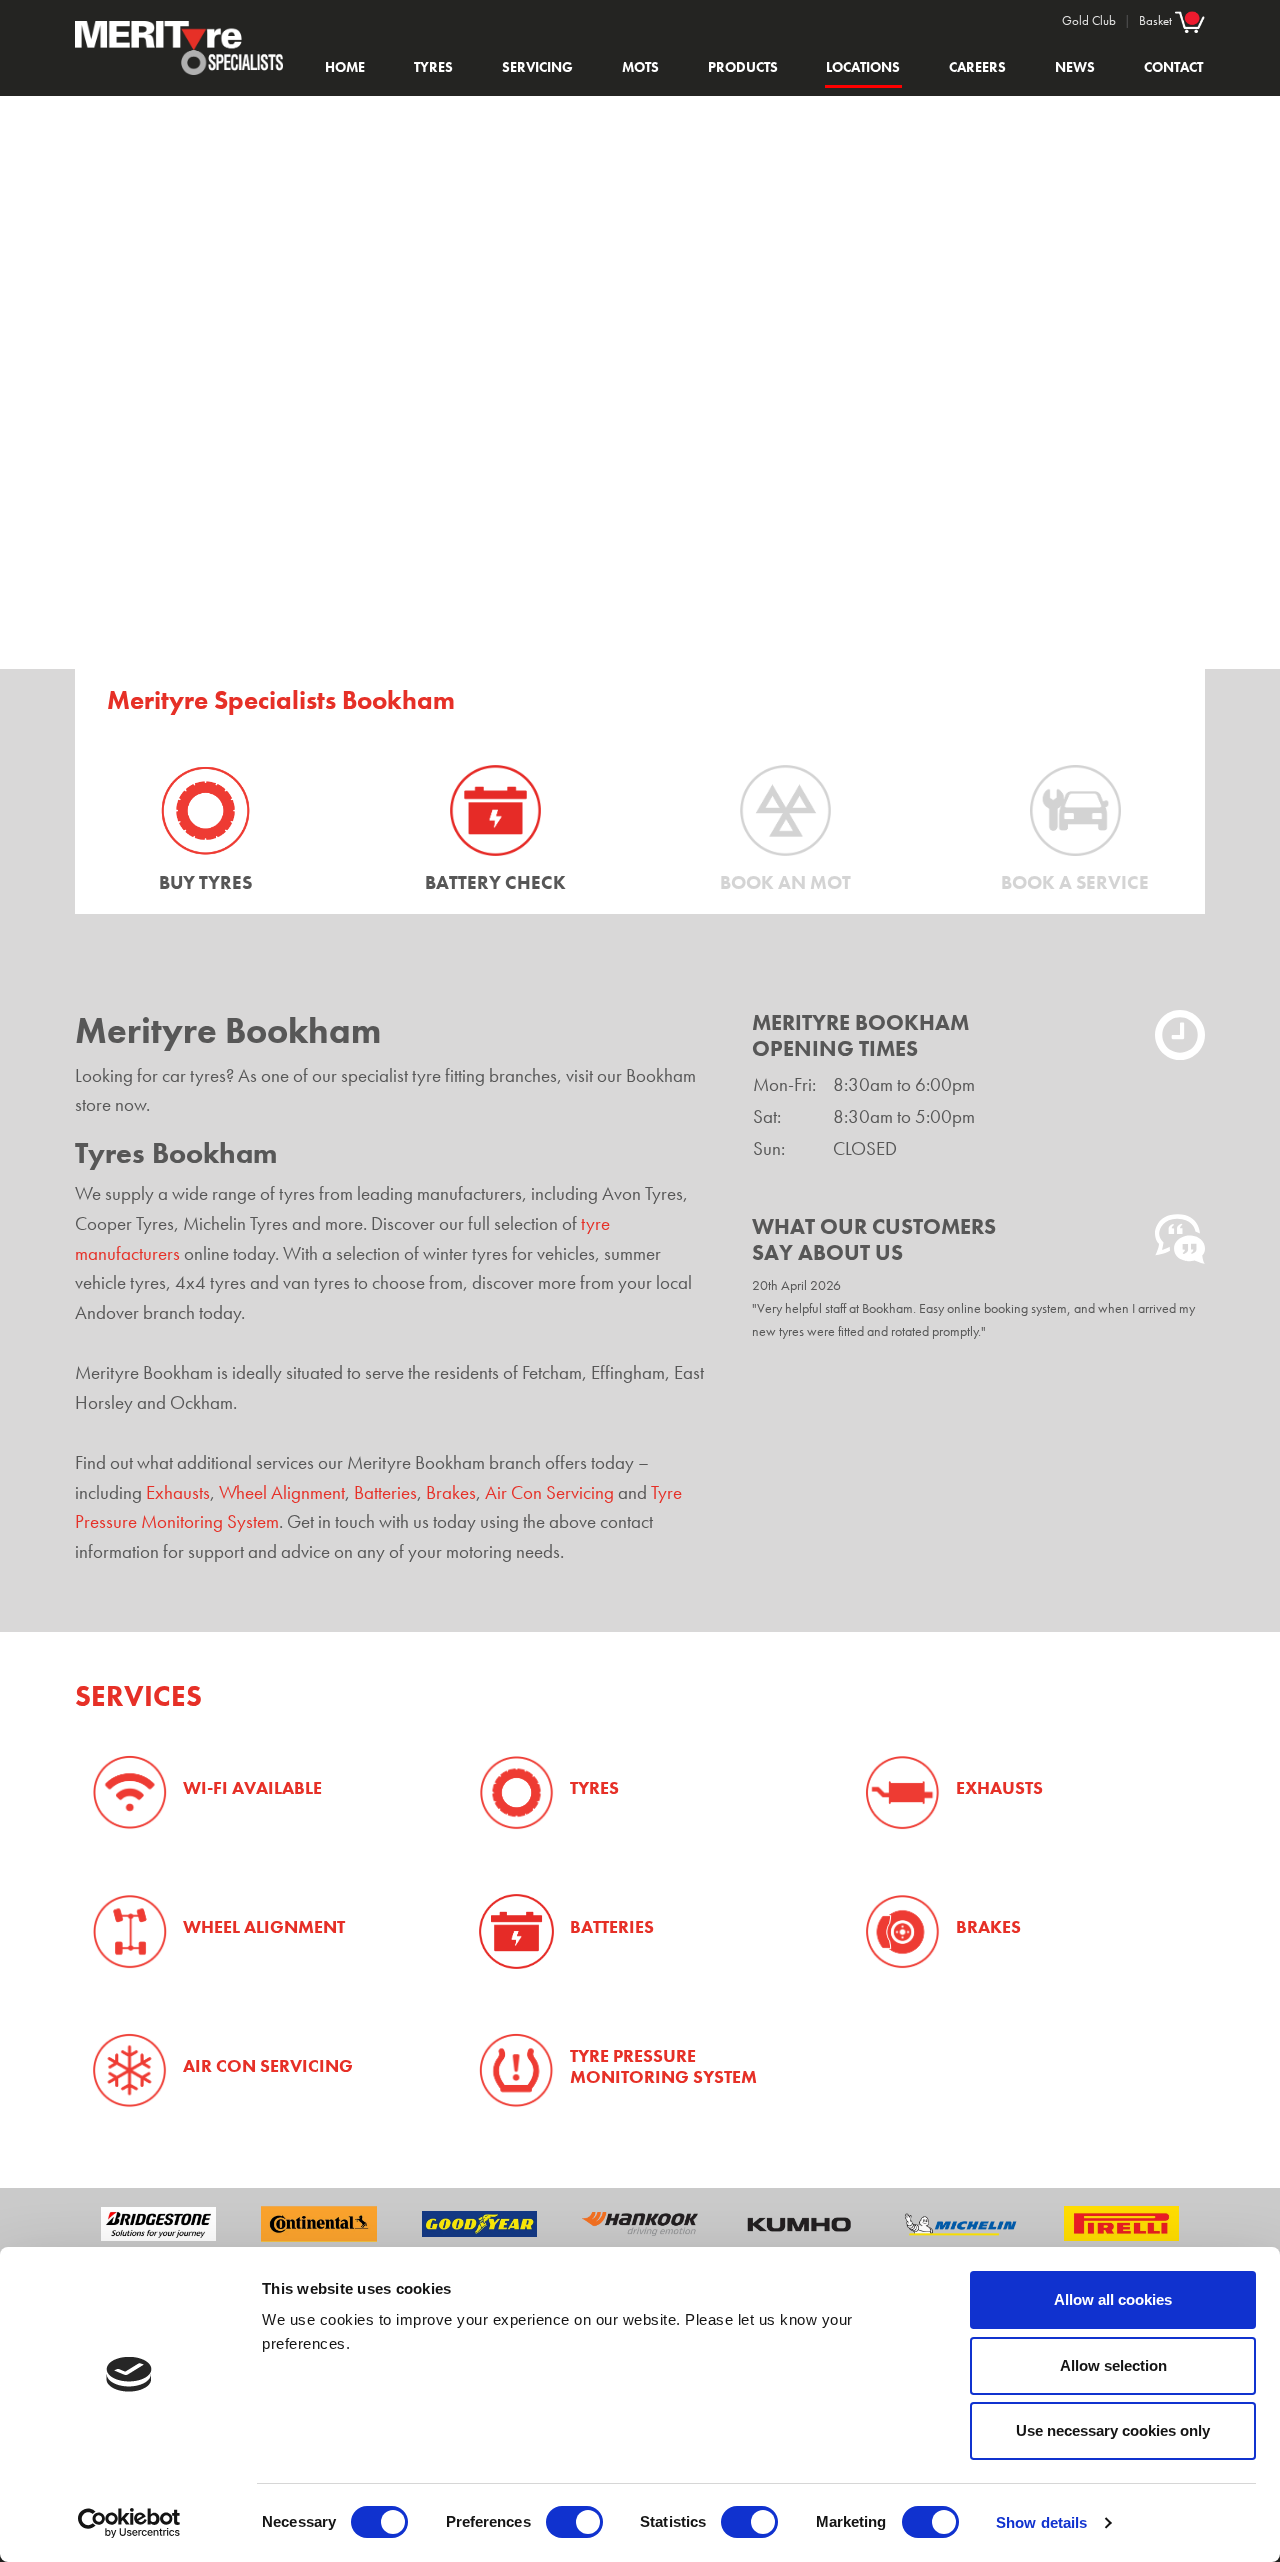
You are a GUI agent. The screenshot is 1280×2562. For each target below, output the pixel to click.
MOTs (640, 67)
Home (345, 67)
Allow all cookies (1113, 2299)
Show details (1041, 2522)
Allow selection (1113, 2365)
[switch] (574, 2522)
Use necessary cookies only (1113, 2430)
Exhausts (178, 1493)
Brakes (451, 1493)
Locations (863, 67)
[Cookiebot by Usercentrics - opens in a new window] (129, 2523)
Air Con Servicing (549, 1493)
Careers (977, 67)
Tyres (433, 67)
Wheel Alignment (282, 1493)
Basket (1157, 20)
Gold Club (1089, 20)
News (1075, 67)
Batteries (385, 1493)
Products (743, 67)
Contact (1173, 67)
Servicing (537, 67)
